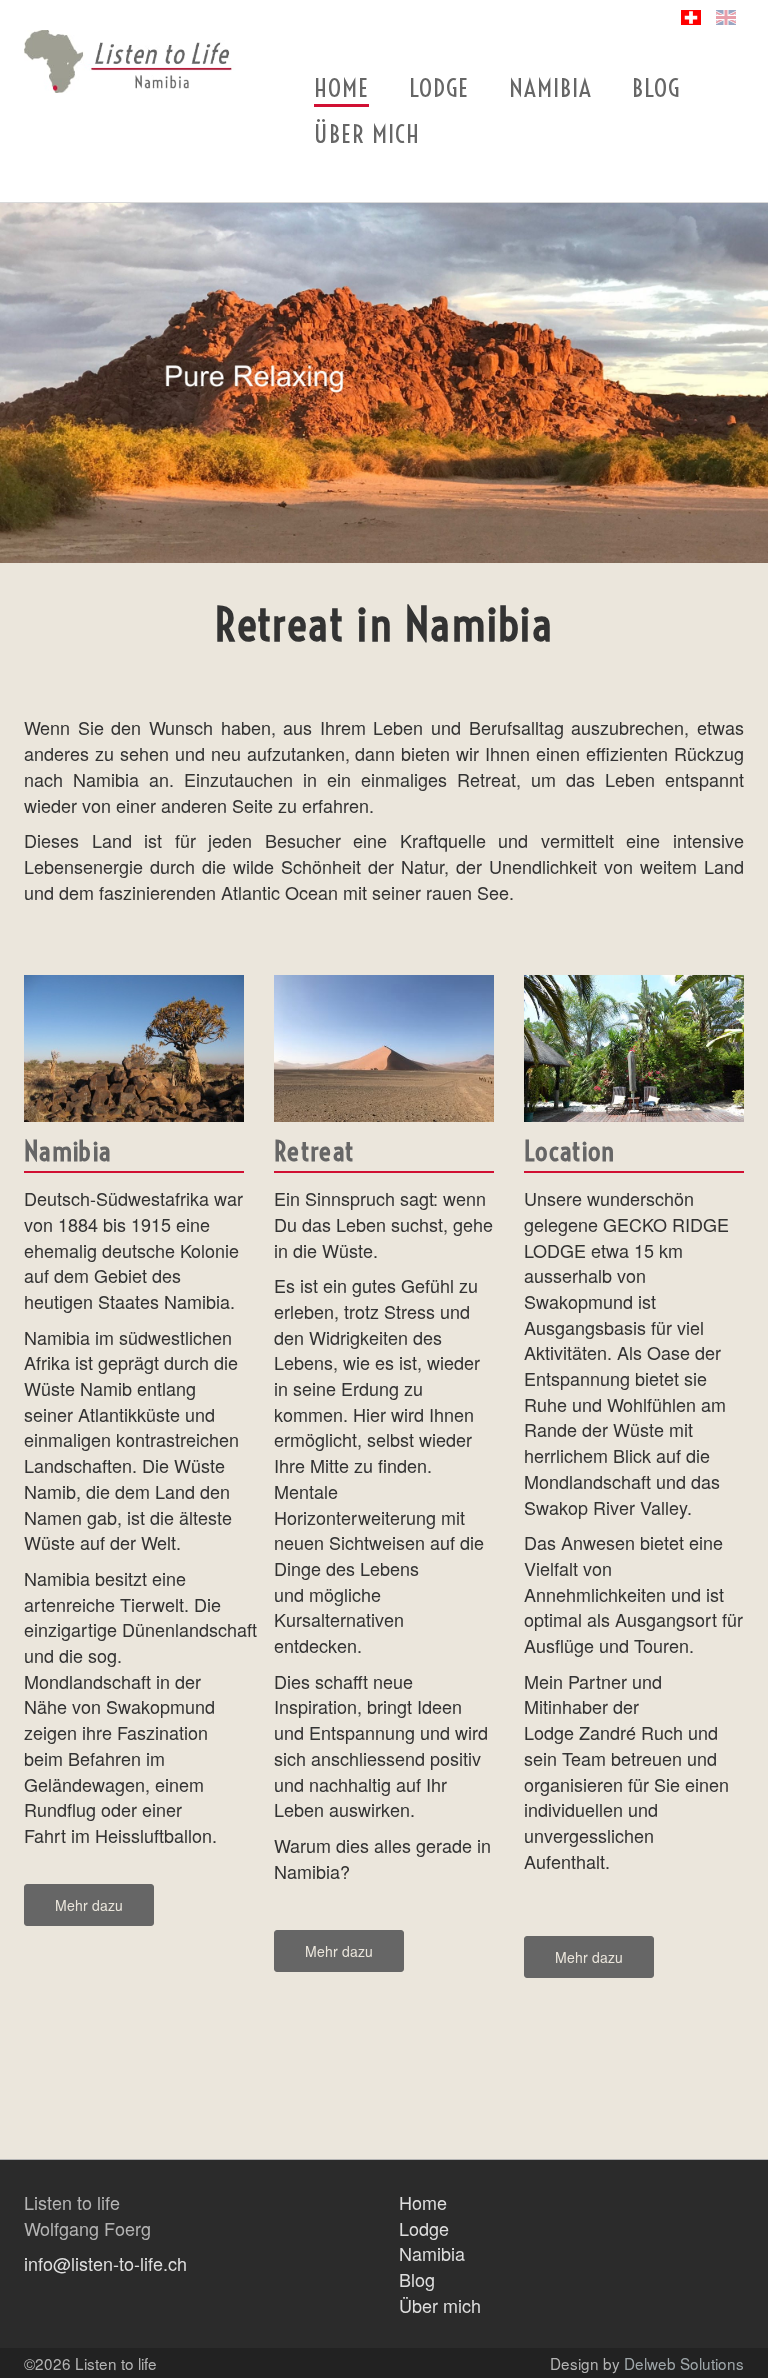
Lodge (439, 88)
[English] (726, 18)
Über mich (367, 134)
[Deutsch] (691, 18)
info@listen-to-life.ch (105, 2263)
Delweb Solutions (684, 2363)
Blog (656, 88)
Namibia (550, 88)
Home (341, 88)
